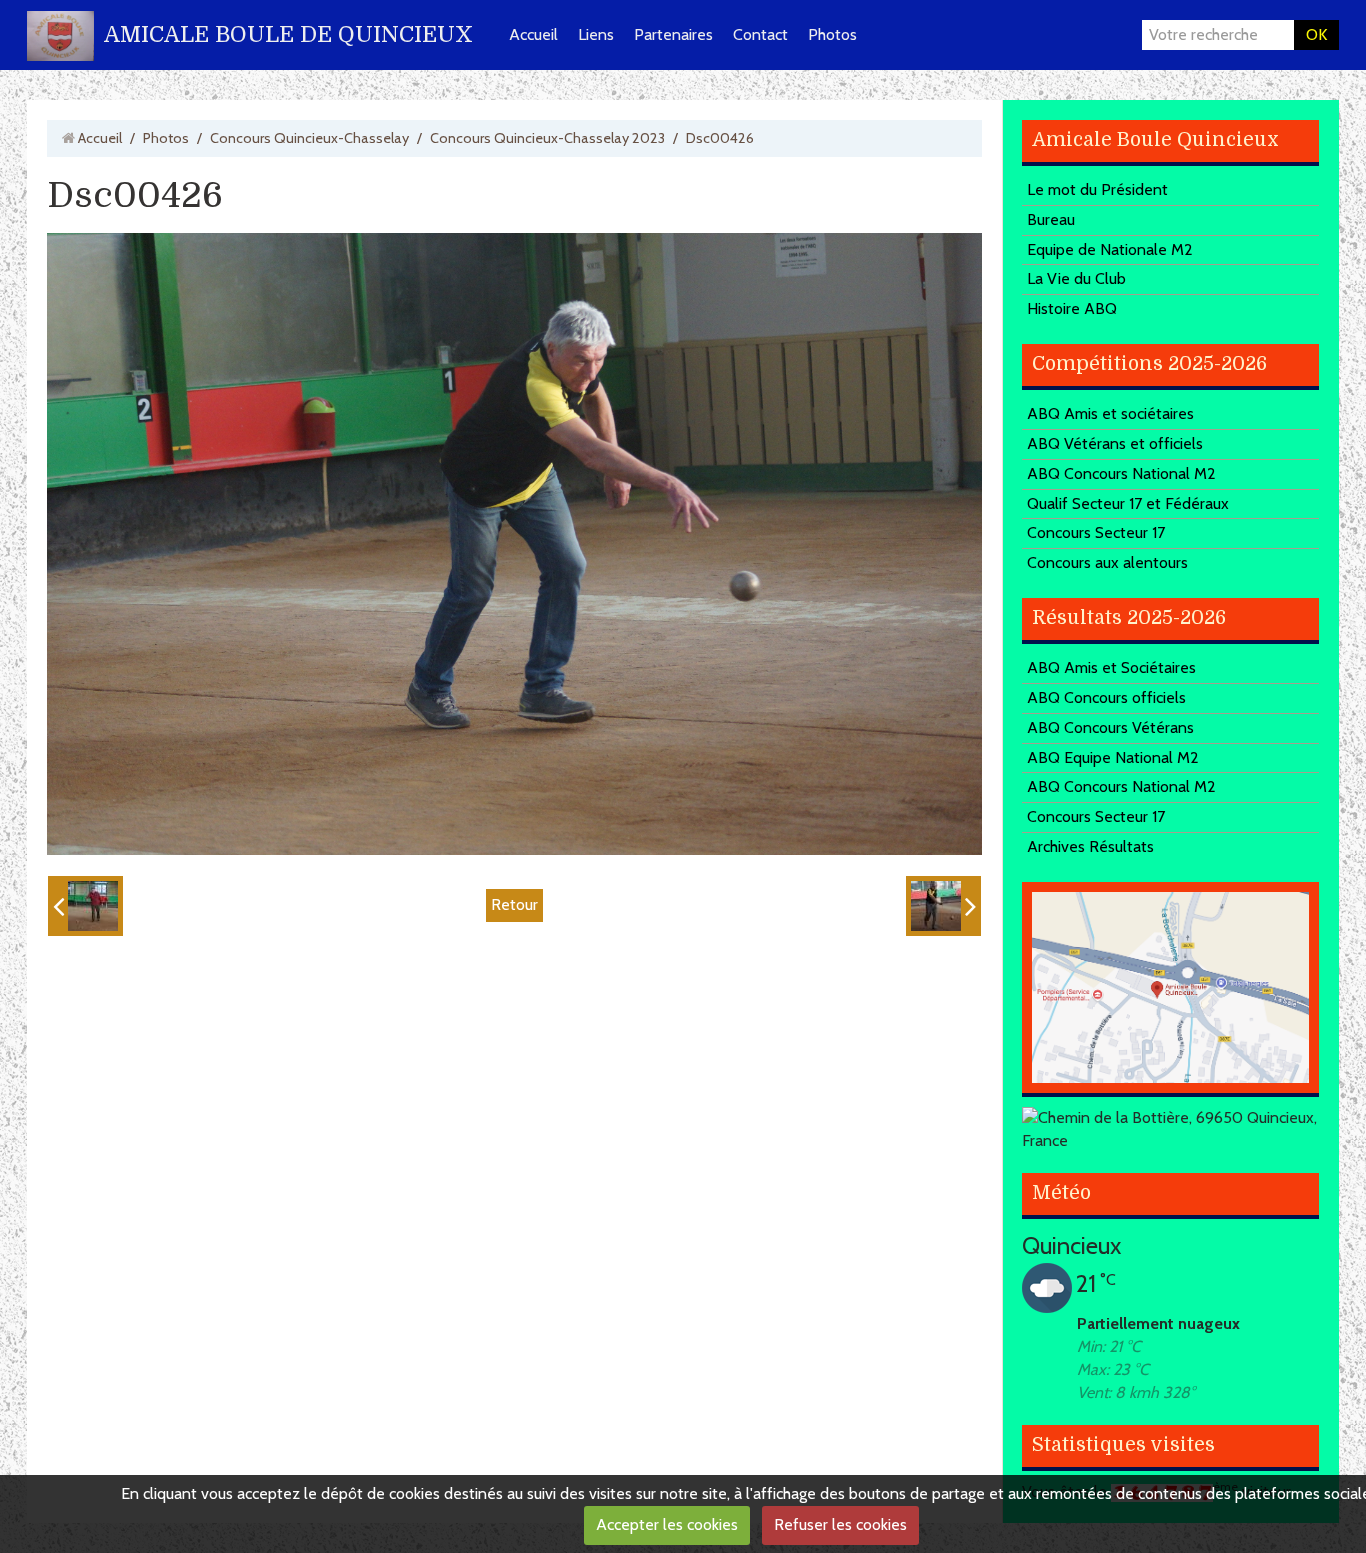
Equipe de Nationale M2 (1110, 249)
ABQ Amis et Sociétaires (1111, 667)
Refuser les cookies (840, 1524)
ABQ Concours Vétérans (1110, 727)
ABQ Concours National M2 (1121, 473)
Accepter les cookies (667, 1524)
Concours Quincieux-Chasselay (309, 138)
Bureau (1051, 219)
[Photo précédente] (85, 906)
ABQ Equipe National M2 (1113, 757)
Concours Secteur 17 (1096, 532)
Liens (596, 34)
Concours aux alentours (1107, 562)
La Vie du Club (1076, 278)
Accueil (533, 34)
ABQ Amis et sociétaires (1110, 413)
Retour (514, 904)
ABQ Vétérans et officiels (1115, 443)
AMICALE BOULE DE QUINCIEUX (288, 34)
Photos (832, 34)
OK (1316, 34)
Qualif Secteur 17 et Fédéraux (1128, 503)
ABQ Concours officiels (1106, 697)
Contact (760, 34)
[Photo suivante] (943, 906)
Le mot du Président (1097, 189)
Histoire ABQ (1072, 308)
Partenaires (673, 34)
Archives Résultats (1090, 846)
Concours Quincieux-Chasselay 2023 (547, 138)
